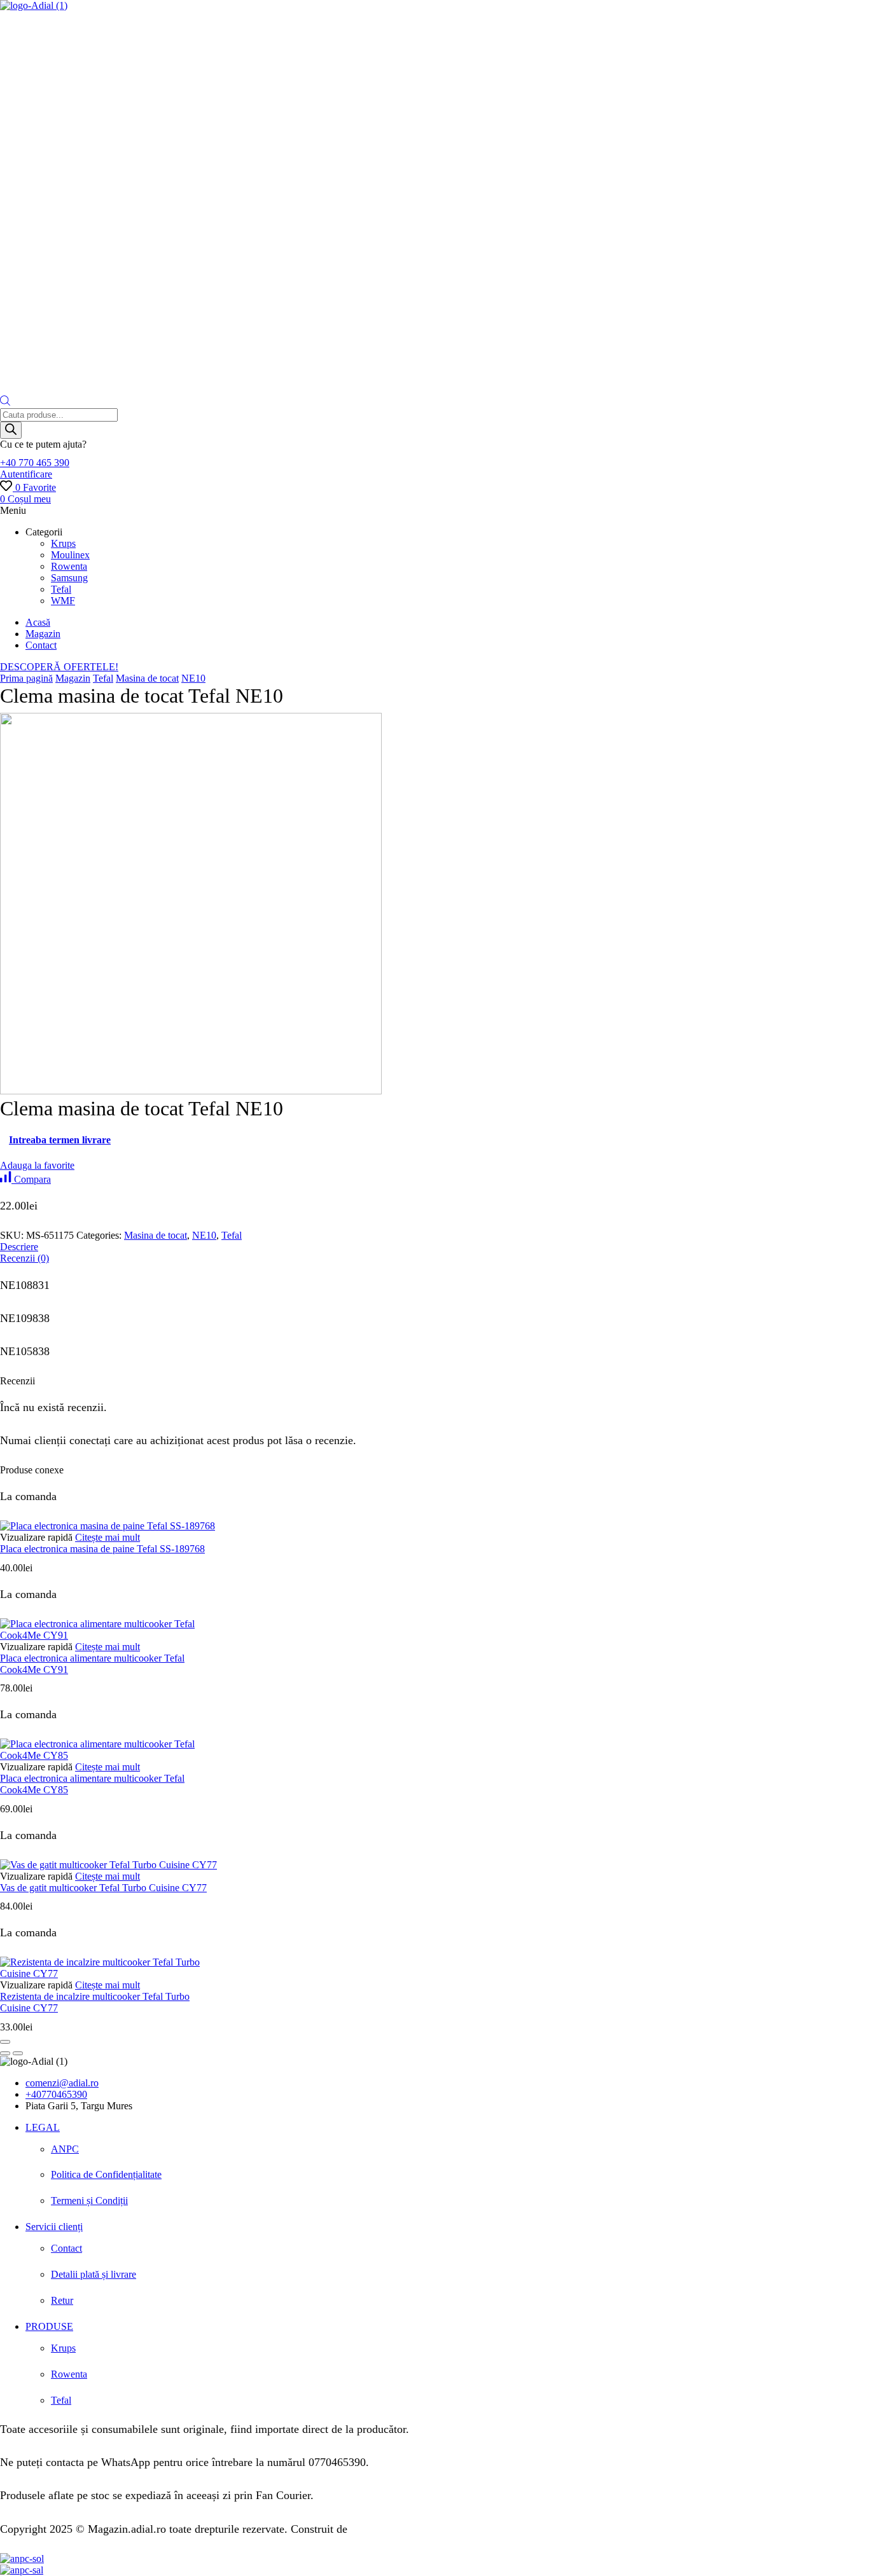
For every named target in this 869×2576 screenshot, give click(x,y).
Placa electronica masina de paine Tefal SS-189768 (102, 1549)
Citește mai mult (108, 1537)
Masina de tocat (147, 678)
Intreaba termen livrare (60, 1140)
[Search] (11, 430)
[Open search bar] (5, 402)
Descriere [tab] (19, 1247)
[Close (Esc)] (5, 2042)
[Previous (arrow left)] (5, 2053)
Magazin (73, 678)
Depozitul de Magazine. (406, 2529)
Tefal (103, 678)
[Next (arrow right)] (18, 2053)
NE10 (193, 678)
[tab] (434, 1247)
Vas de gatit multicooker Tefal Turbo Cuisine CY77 (103, 1888)
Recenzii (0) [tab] (24, 1258)
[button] (35, 463)
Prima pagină (26, 678)
